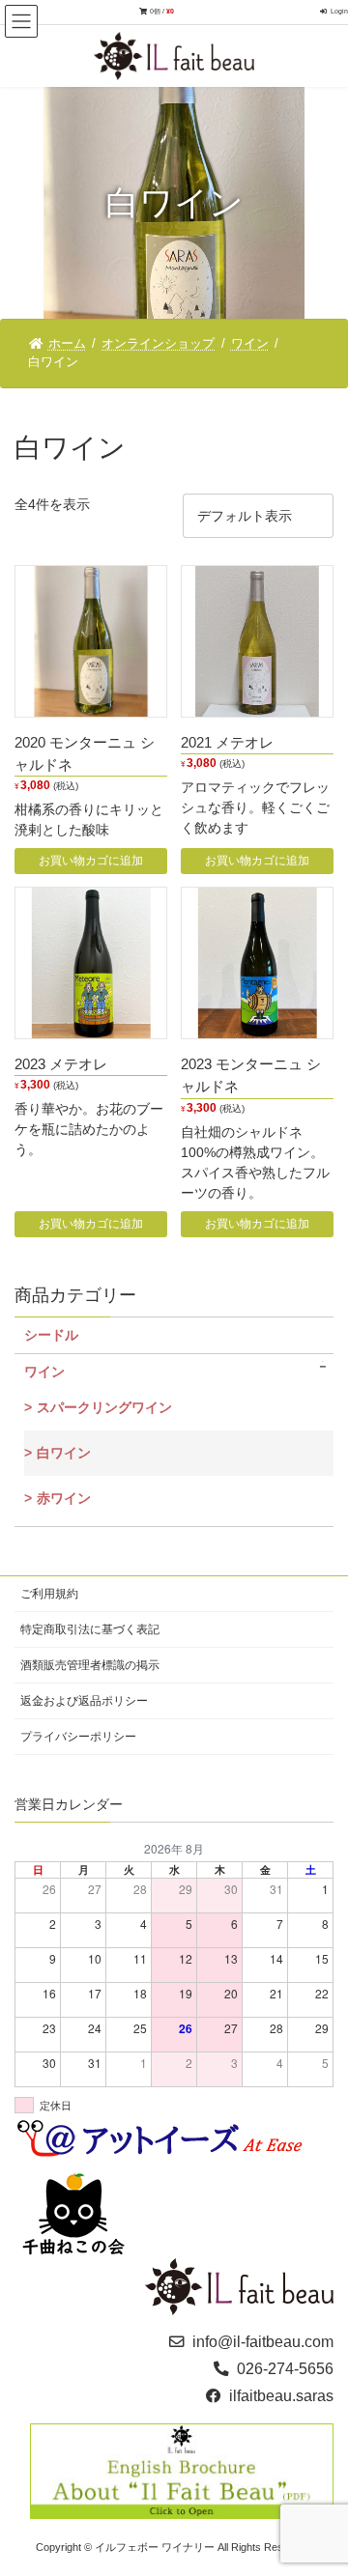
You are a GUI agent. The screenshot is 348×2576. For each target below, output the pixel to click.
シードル (51, 1336)
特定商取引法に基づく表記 (90, 1629)
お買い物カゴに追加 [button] (91, 861)
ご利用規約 (49, 1594)
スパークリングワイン (104, 1408)
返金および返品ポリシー (84, 1701)
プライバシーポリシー (78, 1737)
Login (339, 11)
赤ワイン (64, 1499)
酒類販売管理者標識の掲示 (90, 1665)
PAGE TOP (320, 2481)
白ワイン (64, 1454)
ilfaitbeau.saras (281, 2396)
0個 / (162, 11)
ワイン (44, 1373)
